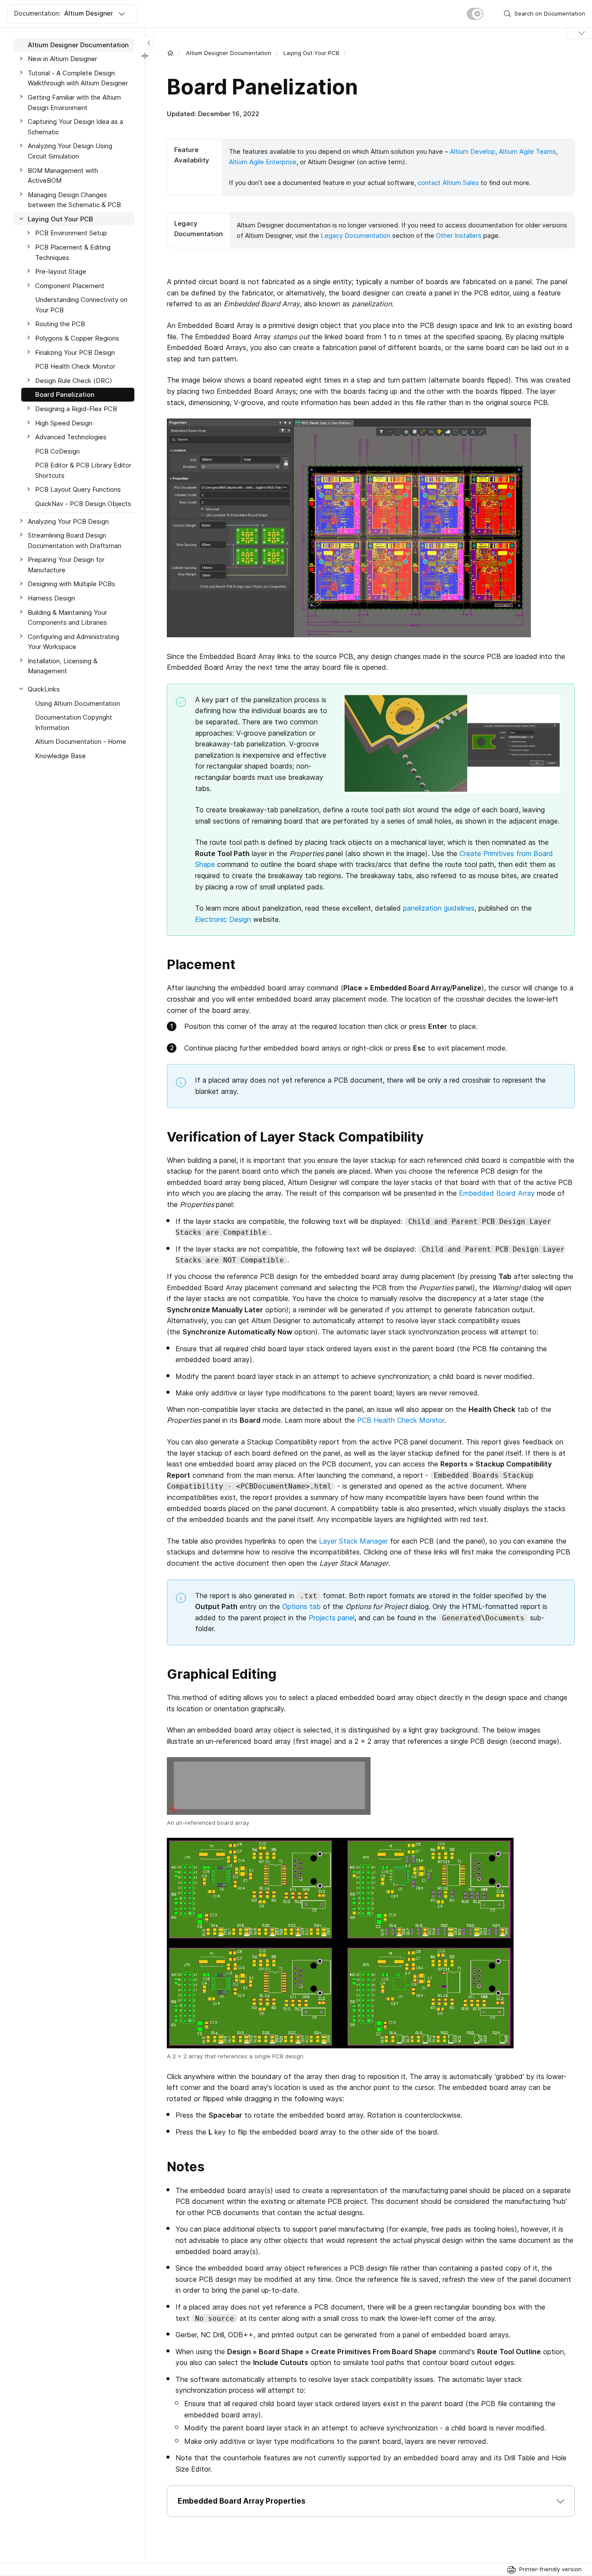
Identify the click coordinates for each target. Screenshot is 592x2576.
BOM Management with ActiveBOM (63, 176)
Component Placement (70, 286)
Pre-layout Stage (61, 271)
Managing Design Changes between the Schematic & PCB (74, 200)
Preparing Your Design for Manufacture (66, 565)
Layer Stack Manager (353, 1541)
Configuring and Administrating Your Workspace (73, 642)
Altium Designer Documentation (229, 53)
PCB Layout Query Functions (78, 490)
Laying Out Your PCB (311, 53)
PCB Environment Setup (71, 233)
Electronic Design (223, 919)
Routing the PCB (60, 324)
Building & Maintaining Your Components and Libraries (67, 618)
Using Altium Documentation (78, 703)
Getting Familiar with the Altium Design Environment (74, 102)
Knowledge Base (60, 756)
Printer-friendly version (550, 2569)
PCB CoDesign (57, 451)
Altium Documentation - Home (81, 742)
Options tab (301, 1606)
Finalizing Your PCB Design (75, 352)
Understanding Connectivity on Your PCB (81, 305)
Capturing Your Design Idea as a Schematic (75, 127)
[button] (371, 2501)
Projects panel (332, 1618)
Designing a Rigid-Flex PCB (76, 409)
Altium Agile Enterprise (263, 162)
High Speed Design (64, 423)
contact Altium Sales (448, 183)
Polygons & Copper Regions (77, 338)
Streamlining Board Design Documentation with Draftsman (75, 540)
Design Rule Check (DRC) (74, 381)
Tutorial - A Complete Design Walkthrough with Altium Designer (78, 78)
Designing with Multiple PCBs (72, 584)
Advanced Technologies (71, 437)
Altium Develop (473, 151)
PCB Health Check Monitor (401, 1420)
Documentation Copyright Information (74, 722)
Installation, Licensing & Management (63, 666)
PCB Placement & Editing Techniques (73, 252)
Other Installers (459, 235)
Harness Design (51, 598)
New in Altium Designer (62, 59)
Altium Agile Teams (527, 151)
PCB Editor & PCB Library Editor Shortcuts (83, 471)
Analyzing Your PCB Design (68, 521)
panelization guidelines (439, 908)
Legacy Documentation (356, 235)
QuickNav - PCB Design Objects (83, 504)
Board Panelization (65, 395)
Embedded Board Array (497, 1193)
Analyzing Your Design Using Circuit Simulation (70, 151)
